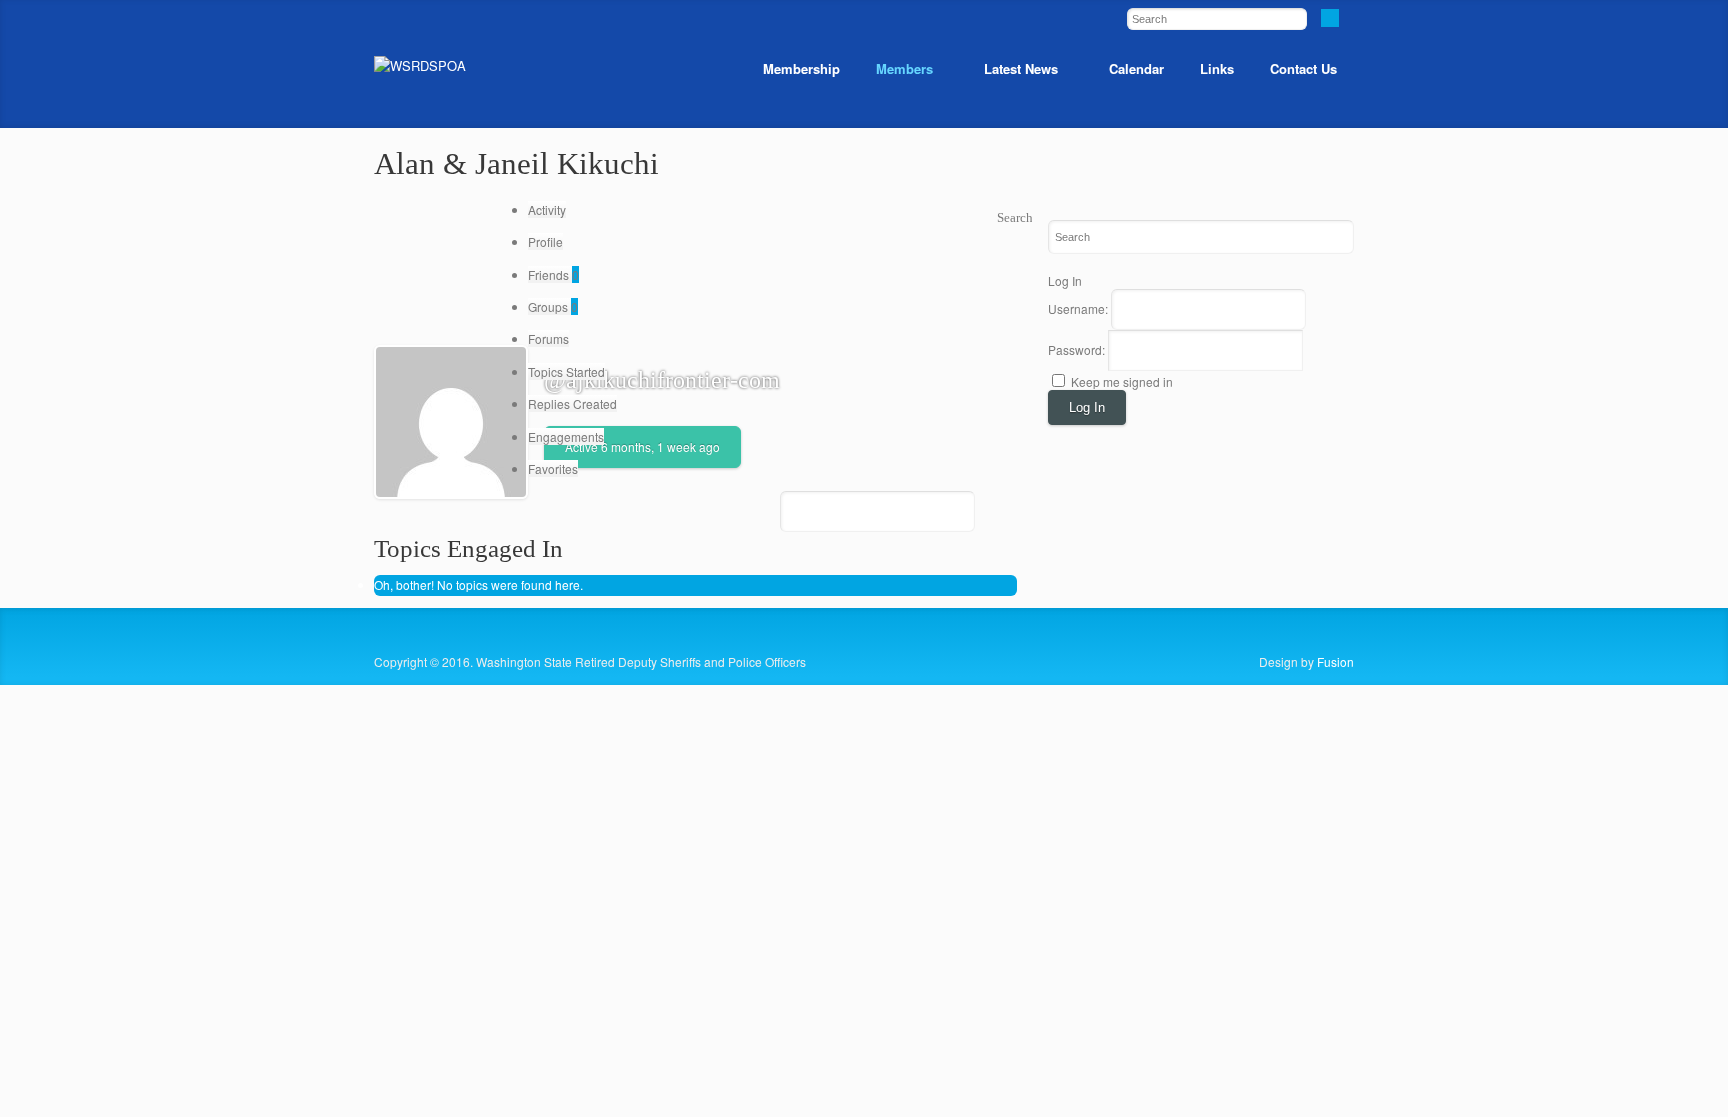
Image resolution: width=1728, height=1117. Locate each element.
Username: (1079, 308)
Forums (548, 338)
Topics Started (566, 371)
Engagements (566, 436)
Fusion (1335, 661)
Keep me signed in (1122, 381)
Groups (553, 306)
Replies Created (572, 403)
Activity (547, 209)
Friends (553, 274)
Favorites (553, 468)
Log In (1087, 407)
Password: (1078, 349)
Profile (545, 241)
